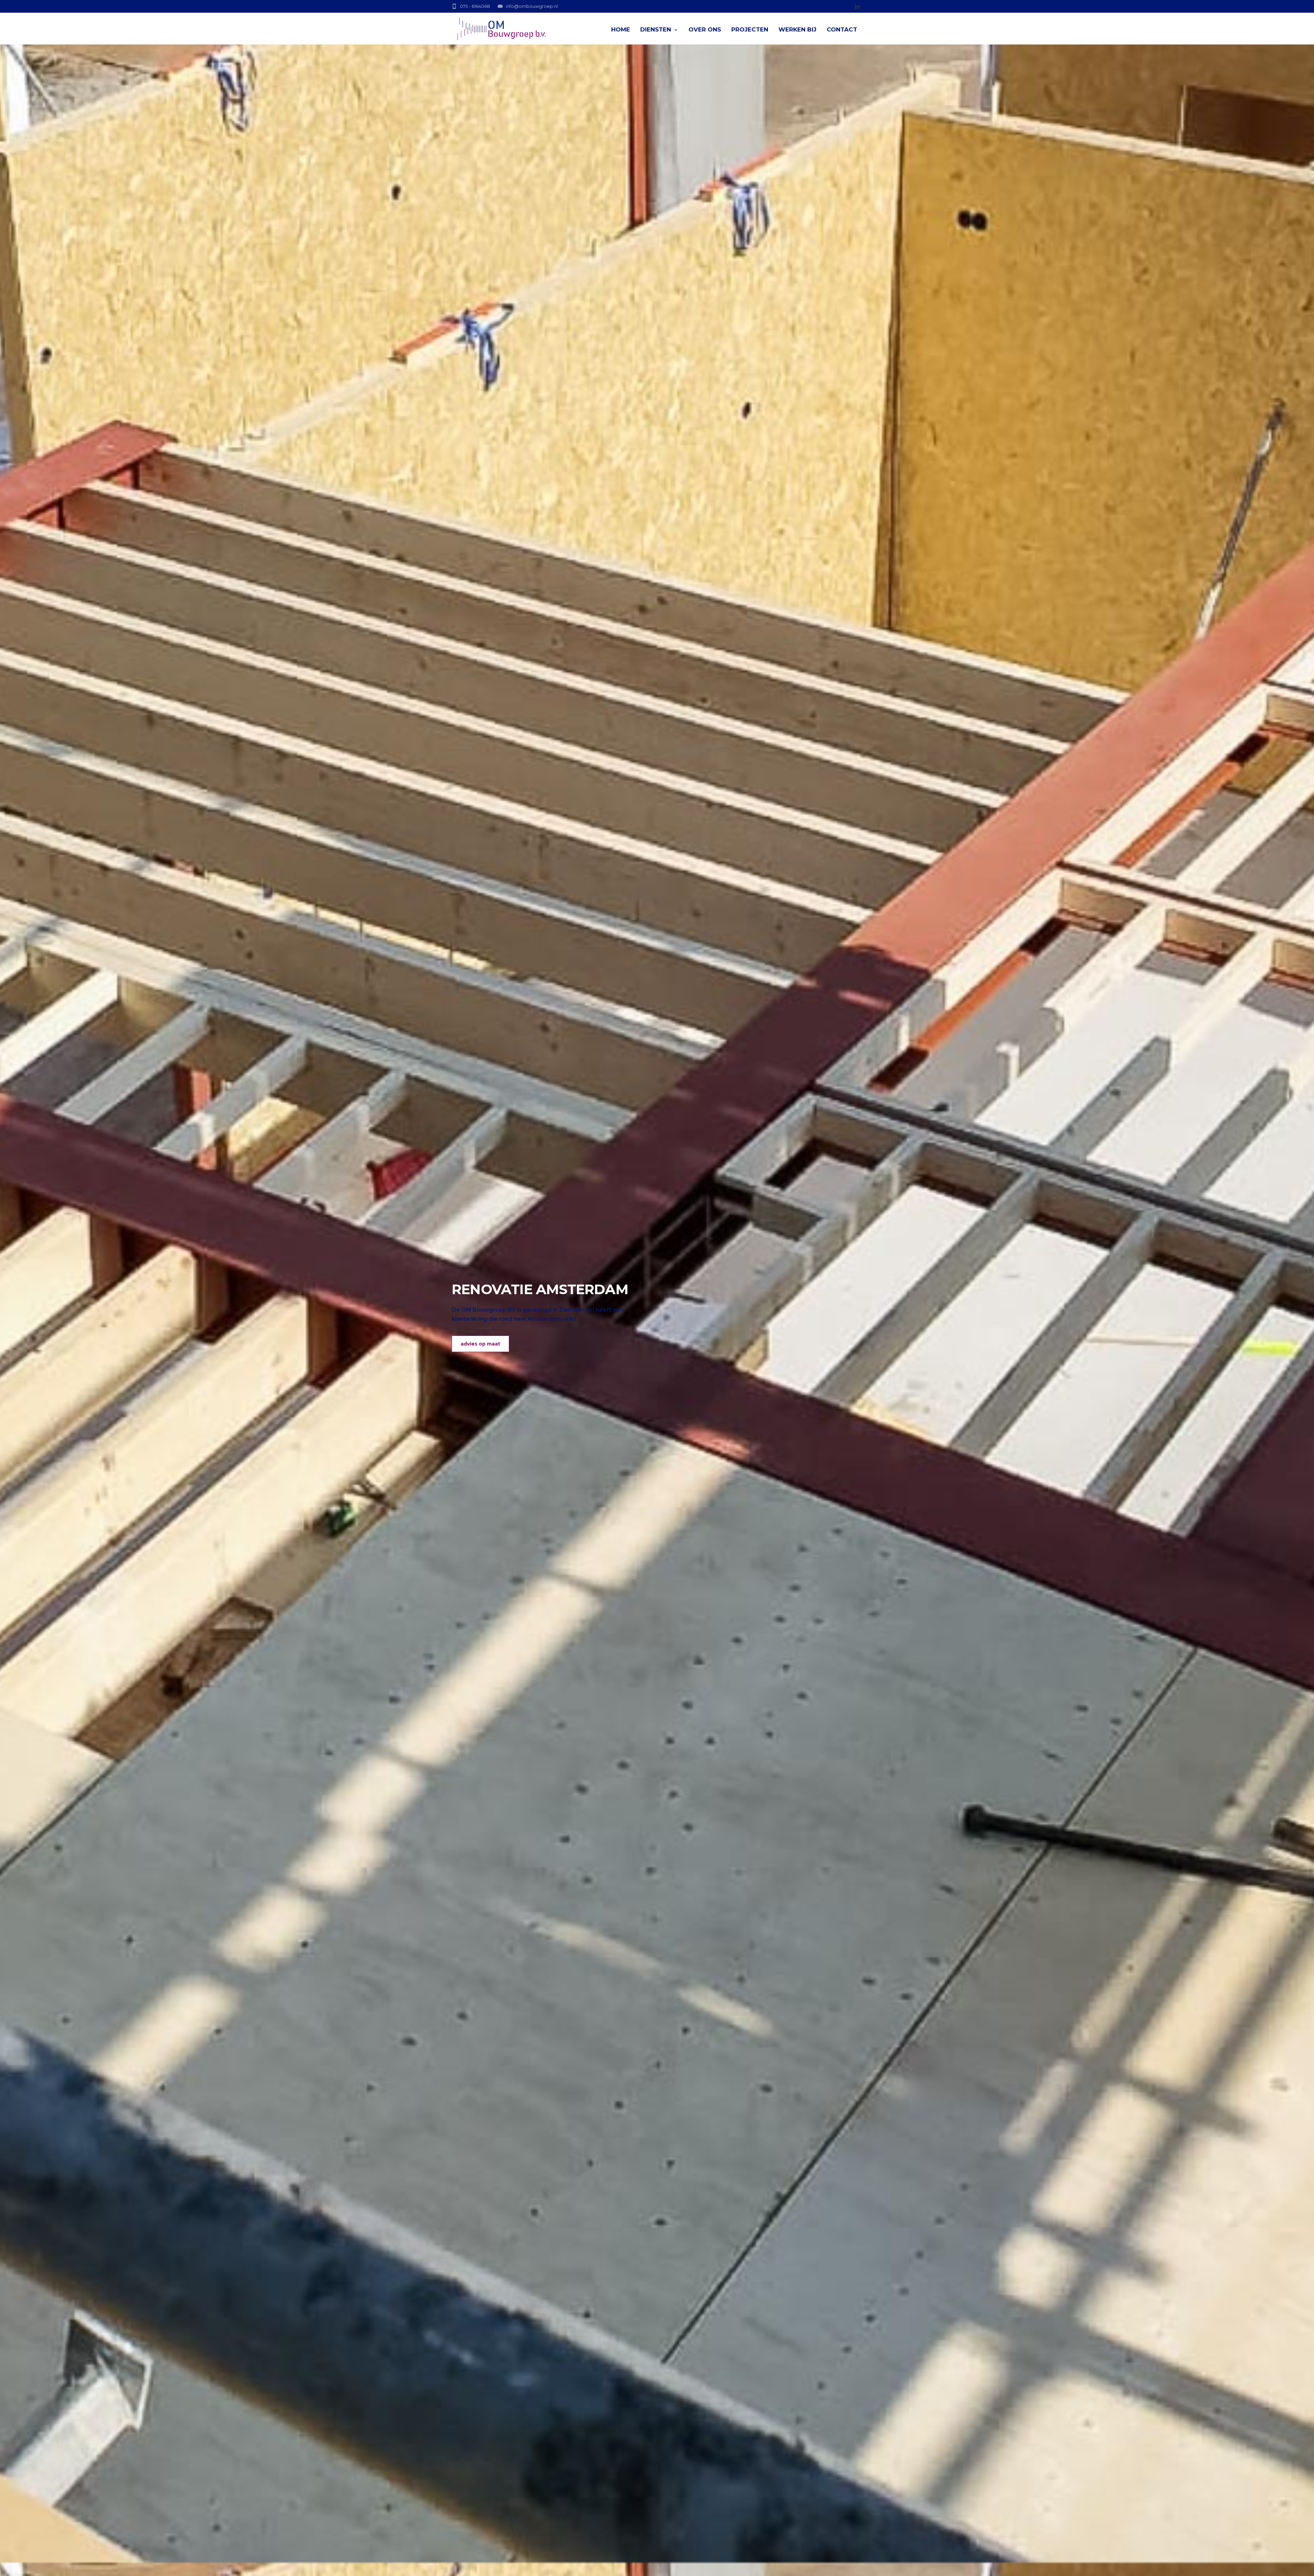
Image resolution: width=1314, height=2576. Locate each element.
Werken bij (797, 29)
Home (621, 29)
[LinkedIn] (857, 7)
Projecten (750, 29)
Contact (842, 29)
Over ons (705, 29)
